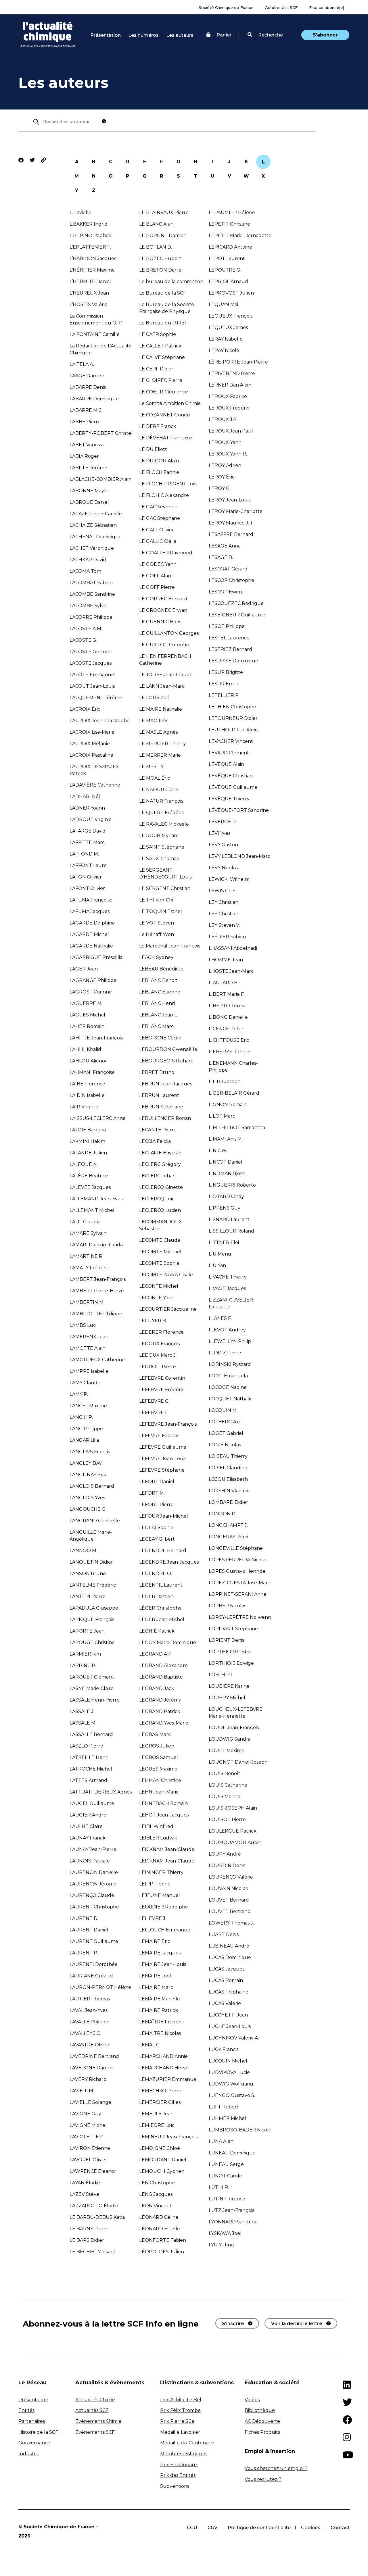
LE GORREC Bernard (163, 599)
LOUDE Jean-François (234, 1728)
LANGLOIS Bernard (92, 1486)
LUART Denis (224, 1934)
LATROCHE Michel (91, 1769)
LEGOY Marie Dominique (168, 1642)
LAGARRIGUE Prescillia (96, 957)
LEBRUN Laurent (159, 1095)
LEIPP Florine (155, 1884)
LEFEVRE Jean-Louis (163, 1459)
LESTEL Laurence (229, 638)
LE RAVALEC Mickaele (164, 824)
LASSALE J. (82, 1711)
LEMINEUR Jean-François (168, 2137)
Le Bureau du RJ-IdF (163, 323)
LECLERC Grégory (160, 1164)
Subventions (175, 2486)
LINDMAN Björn (227, 1173)
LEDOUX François (159, 1344)
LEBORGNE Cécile (160, 1038)
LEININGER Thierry (161, 1872)
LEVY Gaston (223, 845)
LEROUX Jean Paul (231, 431)
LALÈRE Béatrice (89, 1176)
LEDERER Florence (161, 1332)
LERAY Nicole (224, 350)
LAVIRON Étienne (90, 2148)
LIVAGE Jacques (227, 1288)
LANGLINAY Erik (88, 1475)
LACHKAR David (88, 560)
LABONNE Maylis (89, 491)
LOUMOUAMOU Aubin (235, 1842)
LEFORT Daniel (157, 1482)
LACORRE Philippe (91, 617)
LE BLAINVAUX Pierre (164, 213)
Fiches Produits (262, 2432)
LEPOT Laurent (227, 258)
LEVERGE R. (223, 822)
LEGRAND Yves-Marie (164, 1723)
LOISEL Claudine (228, 1468)
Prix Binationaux (179, 2465)
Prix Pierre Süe (177, 2421)
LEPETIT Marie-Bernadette (240, 236)
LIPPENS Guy (225, 1208)
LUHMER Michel (227, 2118)
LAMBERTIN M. (87, 1302)
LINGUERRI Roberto (232, 1185)
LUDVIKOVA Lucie (229, 2072)
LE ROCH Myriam (159, 836)
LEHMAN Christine (160, 1780)
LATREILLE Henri (89, 1757)
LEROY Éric (222, 477)
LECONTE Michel (159, 1286)
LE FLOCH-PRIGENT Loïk (168, 484)
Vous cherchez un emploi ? (276, 2468)
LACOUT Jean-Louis (92, 686)
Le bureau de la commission (171, 281)
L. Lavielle (80, 213)
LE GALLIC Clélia (158, 541)
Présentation (106, 35)
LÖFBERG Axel (226, 1422)
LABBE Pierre (85, 422)
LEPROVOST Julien (231, 293)
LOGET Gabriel (226, 1433)
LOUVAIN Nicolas (228, 1888)
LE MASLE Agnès (158, 732)
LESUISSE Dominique (233, 661)
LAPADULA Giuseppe (94, 1608)
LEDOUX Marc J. (158, 1355)
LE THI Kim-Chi (156, 900)
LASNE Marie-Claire (92, 1688)
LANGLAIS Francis (90, 1452)
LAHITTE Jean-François (96, 1038)
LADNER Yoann (87, 808)
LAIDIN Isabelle (87, 1095)
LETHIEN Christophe (232, 707)
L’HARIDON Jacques (93, 258)
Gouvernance (34, 2443)
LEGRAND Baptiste (161, 1677)
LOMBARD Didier (228, 1502)
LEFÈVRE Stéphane (162, 1470)
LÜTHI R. (219, 2187)
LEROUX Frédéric (229, 408)
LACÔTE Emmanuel (93, 675)
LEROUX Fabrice (228, 396)
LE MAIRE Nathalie (161, 709)
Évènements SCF (95, 2432)
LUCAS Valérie (225, 2003)
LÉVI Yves (220, 833)
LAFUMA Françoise (91, 900)
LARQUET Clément (92, 1677)
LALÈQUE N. (84, 1164)
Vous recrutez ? (263, 2479)
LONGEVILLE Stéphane (236, 1548)
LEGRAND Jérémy (160, 1700)
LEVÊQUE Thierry (229, 799)
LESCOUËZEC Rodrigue (236, 603)
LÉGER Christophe (160, 1608)
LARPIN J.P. (83, 1665)
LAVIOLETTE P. (87, 2137)
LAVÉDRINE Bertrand (94, 2056)
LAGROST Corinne (91, 992)
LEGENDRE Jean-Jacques (169, 1562)
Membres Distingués (184, 2454)
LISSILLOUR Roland (231, 1231)
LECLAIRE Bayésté (160, 1153)
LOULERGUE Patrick (233, 1831)
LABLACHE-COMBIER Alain (100, 479)
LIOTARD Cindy (226, 1196)
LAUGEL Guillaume (92, 1803)
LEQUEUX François (231, 316)
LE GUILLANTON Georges (169, 633)
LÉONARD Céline (159, 2217)
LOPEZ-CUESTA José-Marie (240, 1583)
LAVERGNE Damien (92, 2068)
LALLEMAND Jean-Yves (96, 1199)
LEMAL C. (150, 2045)
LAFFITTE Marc (87, 842)
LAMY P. (79, 1394)
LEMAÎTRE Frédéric (162, 2022)
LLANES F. (220, 1318)
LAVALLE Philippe (90, 2022)
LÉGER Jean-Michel (162, 1619)
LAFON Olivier (86, 877)
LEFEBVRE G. (154, 1401)
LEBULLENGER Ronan (165, 1118)
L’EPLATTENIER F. (90, 247)
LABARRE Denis (88, 387)
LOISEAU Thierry (228, 1456)
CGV (212, 2528)
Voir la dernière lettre (297, 2324)
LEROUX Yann (225, 442)
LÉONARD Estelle (160, 2229)
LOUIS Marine (225, 1797)
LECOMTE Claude (160, 1240)
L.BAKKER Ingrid (89, 224)
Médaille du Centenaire (187, 2443)
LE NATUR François (161, 801)
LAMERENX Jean (89, 1337)
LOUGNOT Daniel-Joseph (238, 1762)
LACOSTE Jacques (91, 663)
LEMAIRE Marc (156, 1987)
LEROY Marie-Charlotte (236, 511)
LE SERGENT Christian (165, 888)
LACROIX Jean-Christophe (100, 721)
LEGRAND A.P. (156, 1654)
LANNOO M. (83, 1551)
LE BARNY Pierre (89, 2229)
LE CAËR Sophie (158, 334)
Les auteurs (180, 35)
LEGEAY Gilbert (157, 1539)
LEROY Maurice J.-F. (232, 523)
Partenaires (32, 2421)
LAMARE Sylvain (88, 1233)
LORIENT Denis (226, 1640)
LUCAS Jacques (227, 1969)
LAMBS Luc (83, 1325)
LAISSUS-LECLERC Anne (98, 1118)
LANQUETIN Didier (91, 1562)
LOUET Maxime (227, 1751)
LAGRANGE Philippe (93, 980)
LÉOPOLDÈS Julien (162, 2252)
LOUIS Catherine (228, 1785)
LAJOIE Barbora (88, 1130)
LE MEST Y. (152, 767)
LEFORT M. (152, 1493)
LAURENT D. (84, 1918)
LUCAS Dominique (230, 1957)
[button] (265, 35)
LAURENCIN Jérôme (93, 1884)
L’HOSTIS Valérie (89, 304)
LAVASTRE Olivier (90, 2045)
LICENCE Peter (226, 1029)
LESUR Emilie (224, 684)
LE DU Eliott (153, 449)
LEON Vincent (155, 2206)
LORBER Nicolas (227, 1606)
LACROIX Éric (85, 709)
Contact (340, 2528)
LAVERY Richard (88, 2079)
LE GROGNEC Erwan (163, 610)
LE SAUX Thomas (159, 859)
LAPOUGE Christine (92, 1642)
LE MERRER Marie (160, 755)
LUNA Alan (221, 2141)
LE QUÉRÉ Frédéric (162, 813)
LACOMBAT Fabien (91, 583)
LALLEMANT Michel (92, 1210)
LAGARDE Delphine (92, 923)
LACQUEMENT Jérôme (96, 698)
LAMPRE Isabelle (89, 1371)
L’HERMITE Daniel (90, 281)
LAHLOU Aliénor (88, 1061)
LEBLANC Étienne (160, 992)
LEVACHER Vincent (231, 741)
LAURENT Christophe (94, 1907)
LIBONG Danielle (228, 1017)
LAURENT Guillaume (94, 1941)
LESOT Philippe (227, 626)
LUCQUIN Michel (228, 2061)
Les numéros (143, 35)
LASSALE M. (83, 1723)
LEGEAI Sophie (156, 1528)
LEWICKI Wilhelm (229, 879)
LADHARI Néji (85, 796)
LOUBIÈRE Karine (229, 1686)
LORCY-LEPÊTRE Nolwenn (240, 1617)
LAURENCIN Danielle (94, 1872)
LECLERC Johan (157, 1176)
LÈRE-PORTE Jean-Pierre (238, 362)
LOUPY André (225, 1854)
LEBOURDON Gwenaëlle (168, 1049)
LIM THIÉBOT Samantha (237, 1128)
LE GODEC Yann (158, 564)
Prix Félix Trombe (180, 2410)
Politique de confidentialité (259, 2528)
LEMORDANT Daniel (163, 2160)
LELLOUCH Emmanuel (165, 1930)
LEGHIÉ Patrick (157, 1631)
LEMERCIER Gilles (160, 2102)
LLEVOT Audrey (227, 1330)
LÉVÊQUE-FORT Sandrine (239, 810)
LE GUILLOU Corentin (164, 645)
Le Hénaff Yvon (157, 934)
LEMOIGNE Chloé (160, 2148)
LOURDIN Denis (227, 1865)
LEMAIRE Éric (155, 1941)
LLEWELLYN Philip (230, 1341)
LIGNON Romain (228, 1105)
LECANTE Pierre (158, 1130)
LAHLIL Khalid (85, 1049)
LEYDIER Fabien (227, 937)
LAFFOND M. (84, 854)
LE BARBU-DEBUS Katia (97, 2217)
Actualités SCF (92, 2410)
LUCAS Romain (226, 1980)
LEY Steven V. (224, 925)
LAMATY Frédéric (89, 1268)
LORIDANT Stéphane (233, 1629)
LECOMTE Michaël (160, 1252)
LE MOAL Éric (155, 778)
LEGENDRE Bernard (163, 1551)
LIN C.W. (218, 1150)
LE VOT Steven (157, 923)
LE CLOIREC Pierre (161, 380)
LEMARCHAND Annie (163, 2056)
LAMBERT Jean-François (98, 1279)
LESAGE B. (221, 557)
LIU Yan (217, 1265)
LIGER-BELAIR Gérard (234, 1093)
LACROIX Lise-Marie (92, 732)
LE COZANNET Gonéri (164, 415)
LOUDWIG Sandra (230, 1739)
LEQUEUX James (228, 327)
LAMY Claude (85, 1383)
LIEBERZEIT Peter (230, 1052)
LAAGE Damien (87, 376)
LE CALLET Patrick (160, 346)
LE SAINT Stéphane (162, 847)
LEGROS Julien (157, 1746)
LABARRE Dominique (94, 399)
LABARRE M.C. (86, 410)
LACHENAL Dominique (96, 537)
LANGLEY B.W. (86, 1463)
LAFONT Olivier (87, 888)
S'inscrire (233, 2324)
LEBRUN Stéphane (161, 1107)
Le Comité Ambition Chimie (170, 403)
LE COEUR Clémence (164, 392)
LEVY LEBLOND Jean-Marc (239, 856)
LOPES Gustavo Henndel (238, 1571)
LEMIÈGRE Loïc (157, 2125)
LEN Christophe (157, 2183)
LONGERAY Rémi (228, 1537)
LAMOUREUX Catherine (97, 1360)
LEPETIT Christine (229, 224)
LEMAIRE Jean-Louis (163, 1964)
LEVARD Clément (229, 753)
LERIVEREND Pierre (232, 373)
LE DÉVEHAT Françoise (166, 438)
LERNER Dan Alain (230, 385)
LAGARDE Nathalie (91, 946)
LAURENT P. (84, 1953)
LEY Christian (224, 902)
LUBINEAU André (229, 1946)
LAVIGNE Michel (88, 2125)
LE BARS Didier (87, 2240)
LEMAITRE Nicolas (160, 2033)
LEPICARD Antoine (230, 247)
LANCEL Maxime (88, 1406)
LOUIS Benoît (225, 1774)
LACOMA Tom (85, 571)
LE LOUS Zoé (154, 698)
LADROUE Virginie (91, 819)
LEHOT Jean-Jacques (164, 1815)
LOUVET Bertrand (230, 1911)
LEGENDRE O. (156, 1574)
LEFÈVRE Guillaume (163, 1447)
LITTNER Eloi (224, 1242)
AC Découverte (262, 2421)
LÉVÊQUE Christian (231, 776)
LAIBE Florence (87, 1084)
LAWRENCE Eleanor (93, 2171)
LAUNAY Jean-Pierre (93, 1849)
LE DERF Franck (158, 426)
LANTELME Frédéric (93, 1585)
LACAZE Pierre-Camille (96, 514)
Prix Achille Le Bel (181, 2400)
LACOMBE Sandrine (92, 594)
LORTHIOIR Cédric (230, 1652)
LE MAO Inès (154, 721)
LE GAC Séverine (158, 507)
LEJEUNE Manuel (160, 1895)
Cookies (311, 2528)
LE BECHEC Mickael (92, 2252)
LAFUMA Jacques (90, 911)
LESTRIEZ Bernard (230, 649)
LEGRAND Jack (157, 1688)
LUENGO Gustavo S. (232, 2095)
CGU (192, 2528)
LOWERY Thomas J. (231, 1923)
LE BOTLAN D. (156, 247)
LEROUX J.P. (223, 419)
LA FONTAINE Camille (95, 334)
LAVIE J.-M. (82, 2091)
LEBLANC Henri (157, 1003)
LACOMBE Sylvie (89, 606)
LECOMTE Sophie (159, 1263)
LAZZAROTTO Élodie (94, 2206)
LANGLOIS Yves (87, 1498)
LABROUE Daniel (89, 502)
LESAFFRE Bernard (231, 534)
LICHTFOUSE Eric (229, 1040)
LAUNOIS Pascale (90, 1861)
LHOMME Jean (226, 960)
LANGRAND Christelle (95, 1521)
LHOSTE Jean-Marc (231, 971)
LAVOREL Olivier (88, 2160)
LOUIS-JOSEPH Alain (233, 1808)
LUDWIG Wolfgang (231, 2084)
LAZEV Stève (84, 2194)
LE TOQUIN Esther (161, 911)
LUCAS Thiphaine (229, 1992)
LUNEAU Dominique (232, 2153)
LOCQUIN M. (223, 1410)
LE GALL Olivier (157, 530)
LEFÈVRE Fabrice (159, 1436)
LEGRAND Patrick (160, 1711)
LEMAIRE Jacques (160, 1953)
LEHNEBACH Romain (163, 1803)
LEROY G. (220, 488)
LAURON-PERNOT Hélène (100, 1987)
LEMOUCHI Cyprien (162, 2171)
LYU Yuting (221, 2245)
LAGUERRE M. (86, 1003)
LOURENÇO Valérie (231, 1877)
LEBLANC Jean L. (158, 1015)
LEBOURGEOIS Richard (166, 1061)
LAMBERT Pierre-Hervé (97, 1291)
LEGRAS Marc (155, 1734)
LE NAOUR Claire (159, 790)
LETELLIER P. (224, 695)
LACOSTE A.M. (86, 629)
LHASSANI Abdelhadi (233, 948)
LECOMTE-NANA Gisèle (166, 1275)
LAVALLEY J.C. (85, 2033)
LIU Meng (220, 1254)
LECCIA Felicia (155, 1141)
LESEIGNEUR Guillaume (237, 615)
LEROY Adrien (225, 465)
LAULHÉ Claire (86, 1826)
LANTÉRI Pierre (88, 1596)
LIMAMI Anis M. (226, 1139)
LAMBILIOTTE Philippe (96, 1314)
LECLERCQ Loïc (157, 1199)
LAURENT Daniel (89, 1930)
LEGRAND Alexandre (163, 1665)
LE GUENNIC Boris (160, 622)
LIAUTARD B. (224, 983)
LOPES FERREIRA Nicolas (238, 1560)
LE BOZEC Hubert (160, 258)
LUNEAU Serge (226, 2164)
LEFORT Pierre (156, 1505)
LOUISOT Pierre (227, 1819)
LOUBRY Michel (227, 1698)
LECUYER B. (153, 1321)
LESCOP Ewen (225, 592)
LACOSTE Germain (91, 652)
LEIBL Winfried (156, 1826)
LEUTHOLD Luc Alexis (234, 730)
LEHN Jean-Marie (159, 1792)
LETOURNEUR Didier (233, 718)
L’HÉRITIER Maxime (92, 270)
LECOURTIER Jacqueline (168, 1309)
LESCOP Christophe (231, 580)
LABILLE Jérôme (88, 468)
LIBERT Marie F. (227, 994)
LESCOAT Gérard (228, 569)
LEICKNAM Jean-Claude (167, 1849)
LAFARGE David (88, 831)
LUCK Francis (224, 2049)
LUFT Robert (224, 2107)
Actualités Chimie (95, 2400)
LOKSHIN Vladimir (229, 1491)
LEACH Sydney (156, 957)
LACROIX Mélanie (90, 744)
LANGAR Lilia (84, 1440)
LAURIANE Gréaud (91, 1976)
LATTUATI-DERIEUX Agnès (101, 1792)
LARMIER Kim (85, 1654)
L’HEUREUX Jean (89, 293)
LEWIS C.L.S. (223, 891)
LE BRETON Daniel (161, 270)
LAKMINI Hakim (87, 1141)
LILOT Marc (222, 1116)
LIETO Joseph (225, 1082)
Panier (224, 35)
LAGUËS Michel (87, 1015)
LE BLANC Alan (156, 224)
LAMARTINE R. (86, 1256)
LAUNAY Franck (88, 1838)
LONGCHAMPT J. (228, 1525)
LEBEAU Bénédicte (161, 969)
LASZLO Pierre (86, 1746)
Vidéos (252, 2400)
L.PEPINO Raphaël (91, 236)
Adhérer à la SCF (281, 7)
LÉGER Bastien (156, 1596)
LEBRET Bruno (157, 1072)
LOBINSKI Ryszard (230, 1364)
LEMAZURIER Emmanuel (168, 2079)
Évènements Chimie (98, 2421)
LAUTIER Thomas (90, 1999)
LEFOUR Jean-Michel (164, 1516)
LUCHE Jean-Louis (230, 2026)
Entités (26, 2410)
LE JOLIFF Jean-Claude (166, 675)
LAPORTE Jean (87, 1631)
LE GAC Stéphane (160, 518)
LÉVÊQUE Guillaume (233, 787)
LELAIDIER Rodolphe (164, 1907)
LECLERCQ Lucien (160, 1210)
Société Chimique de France (226, 7)
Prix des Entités (178, 2475)
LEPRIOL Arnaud (228, 281)
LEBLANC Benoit (158, 980)
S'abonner (325, 35)
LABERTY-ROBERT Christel (101, 433)
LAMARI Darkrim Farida (96, 1245)
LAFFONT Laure (88, 865)
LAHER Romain (87, 1026)
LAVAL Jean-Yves (89, 2010)
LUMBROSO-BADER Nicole (240, 2130)
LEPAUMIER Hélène (232, 213)
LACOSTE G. (83, 640)
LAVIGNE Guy (85, 2114)
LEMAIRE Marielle (160, 1999)
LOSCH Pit (221, 1675)
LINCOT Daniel (226, 1162)
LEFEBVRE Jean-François (168, 1424)
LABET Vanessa (87, 445)
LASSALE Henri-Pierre (95, 1700)
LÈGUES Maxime (158, 1769)
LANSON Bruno (88, 1574)
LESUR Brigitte (226, 672)
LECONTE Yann (157, 1298)
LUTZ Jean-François (231, 2210)
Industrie (29, 2454)
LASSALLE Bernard (91, 1734)
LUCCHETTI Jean (228, 2015)
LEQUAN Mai (223, 304)
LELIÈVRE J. (153, 1918)
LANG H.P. (81, 1417)
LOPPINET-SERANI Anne (238, 1594)
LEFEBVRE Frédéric (162, 1390)
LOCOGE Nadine (228, 1387)
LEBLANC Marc (156, 1026)
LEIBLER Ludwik (158, 1838)
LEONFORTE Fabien (163, 2240)
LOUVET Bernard (229, 1900)
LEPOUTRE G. (225, 270)
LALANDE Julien (88, 1153)
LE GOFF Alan (155, 576)
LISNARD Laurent (229, 1219)
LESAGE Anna (225, 546)
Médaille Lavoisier (180, 2432)
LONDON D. (223, 1514)
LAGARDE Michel (89, 934)
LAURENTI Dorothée (94, 1964)
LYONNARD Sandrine (233, 2222)
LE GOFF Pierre (157, 587)
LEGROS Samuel (159, 1757)
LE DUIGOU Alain (159, 461)
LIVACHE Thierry (228, 1277)
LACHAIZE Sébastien (93, 525)
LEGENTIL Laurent (161, 1585)
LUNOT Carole (225, 2176)
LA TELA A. (82, 364)
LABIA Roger (84, 456)
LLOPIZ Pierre (225, 1353)
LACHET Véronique (92, 548)
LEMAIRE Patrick (159, 2010)
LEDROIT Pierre (158, 1367)
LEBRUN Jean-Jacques (166, 1084)
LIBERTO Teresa (228, 1006)
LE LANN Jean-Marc (162, 686)
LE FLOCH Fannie (159, 472)
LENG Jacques (156, 2194)
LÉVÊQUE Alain (226, 764)
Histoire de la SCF (38, 2432)
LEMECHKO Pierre (160, 2091)
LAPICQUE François (92, 1619)
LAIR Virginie (84, 1107)
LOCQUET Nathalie (231, 1399)
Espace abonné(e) (327, 7)
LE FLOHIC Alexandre (164, 495)
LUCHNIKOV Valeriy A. (234, 2038)
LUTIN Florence (227, 2199)
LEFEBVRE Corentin (162, 1378)
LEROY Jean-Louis (230, 500)
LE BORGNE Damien (163, 236)
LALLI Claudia (85, 1222)
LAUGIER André (88, 1815)
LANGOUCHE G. (88, 1509)
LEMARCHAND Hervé (164, 2068)
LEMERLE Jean (156, 2114)
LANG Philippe (86, 1429)
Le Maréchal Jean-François (170, 946)
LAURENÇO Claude (92, 1895)
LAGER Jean (84, 969)
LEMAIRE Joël (155, 1976)
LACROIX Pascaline (91, 755)
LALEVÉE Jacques (90, 1187)
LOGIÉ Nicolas (225, 1445)
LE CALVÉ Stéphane (162, 357)
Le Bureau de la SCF (163, 293)
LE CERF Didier (156, 369)
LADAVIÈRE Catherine (95, 785)
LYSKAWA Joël (225, 2233)
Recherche (270, 35)
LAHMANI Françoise (92, 1072)
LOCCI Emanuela (228, 1376)
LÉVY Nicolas (223, 868)
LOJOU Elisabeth (228, 1479)
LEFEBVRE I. (153, 1413)
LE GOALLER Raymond (166, 553)
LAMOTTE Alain (88, 1348)
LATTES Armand (88, 1780)
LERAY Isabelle (226, 339)
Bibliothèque (260, 2410)
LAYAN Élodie (85, 2183)
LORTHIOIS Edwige (231, 1663)
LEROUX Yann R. (228, 454)
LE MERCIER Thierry (163, 744)
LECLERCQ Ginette (161, 1187)
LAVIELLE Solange (90, 2102)
